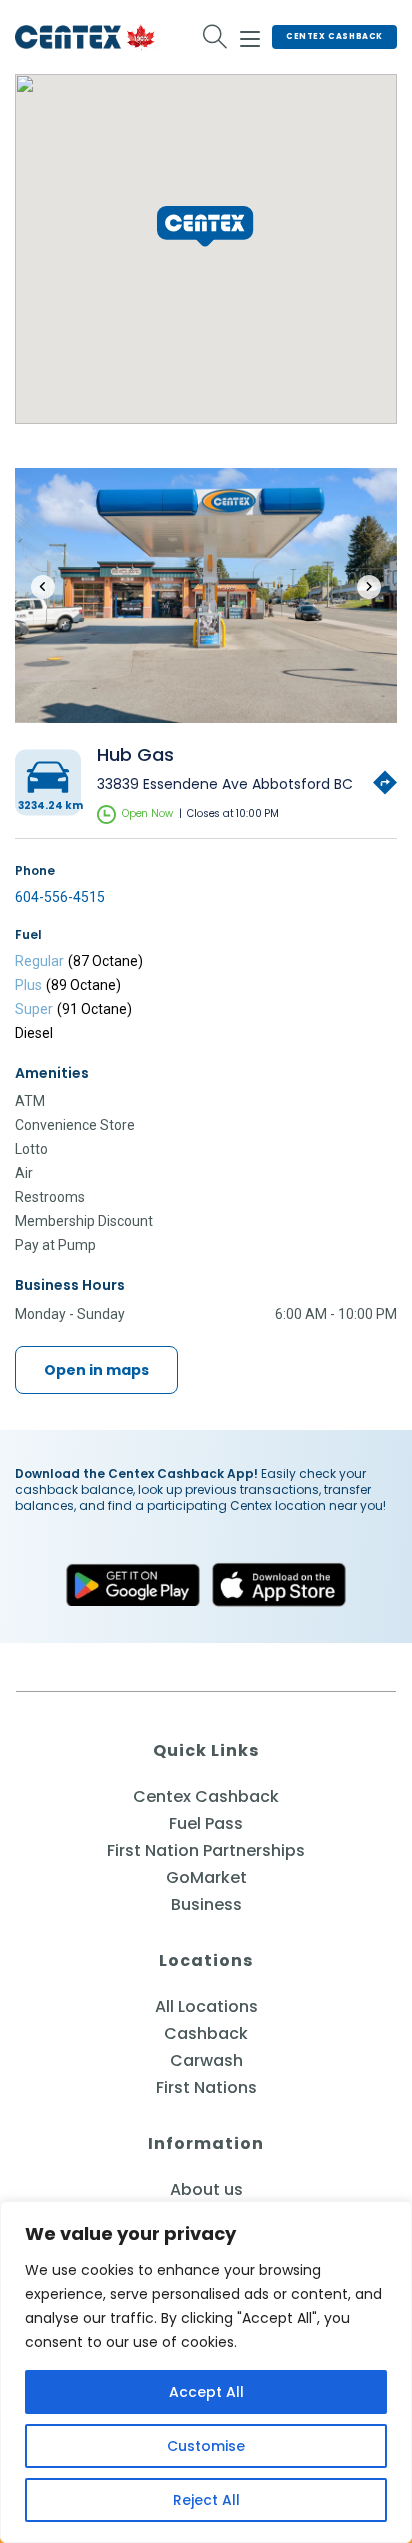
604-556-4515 (60, 897)
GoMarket (206, 1877)
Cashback (206, 2033)
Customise (206, 2446)
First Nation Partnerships (206, 1850)
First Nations (206, 2087)
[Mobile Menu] (250, 36)
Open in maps (96, 1370)
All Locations (206, 2006)
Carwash (206, 2060)
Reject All (206, 2500)
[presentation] (43, 587)
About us (206, 2189)
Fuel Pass (206, 1823)
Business (206, 1904)
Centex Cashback (334, 36)
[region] (206, 2372)
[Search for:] (215, 37)
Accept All (206, 2392)
